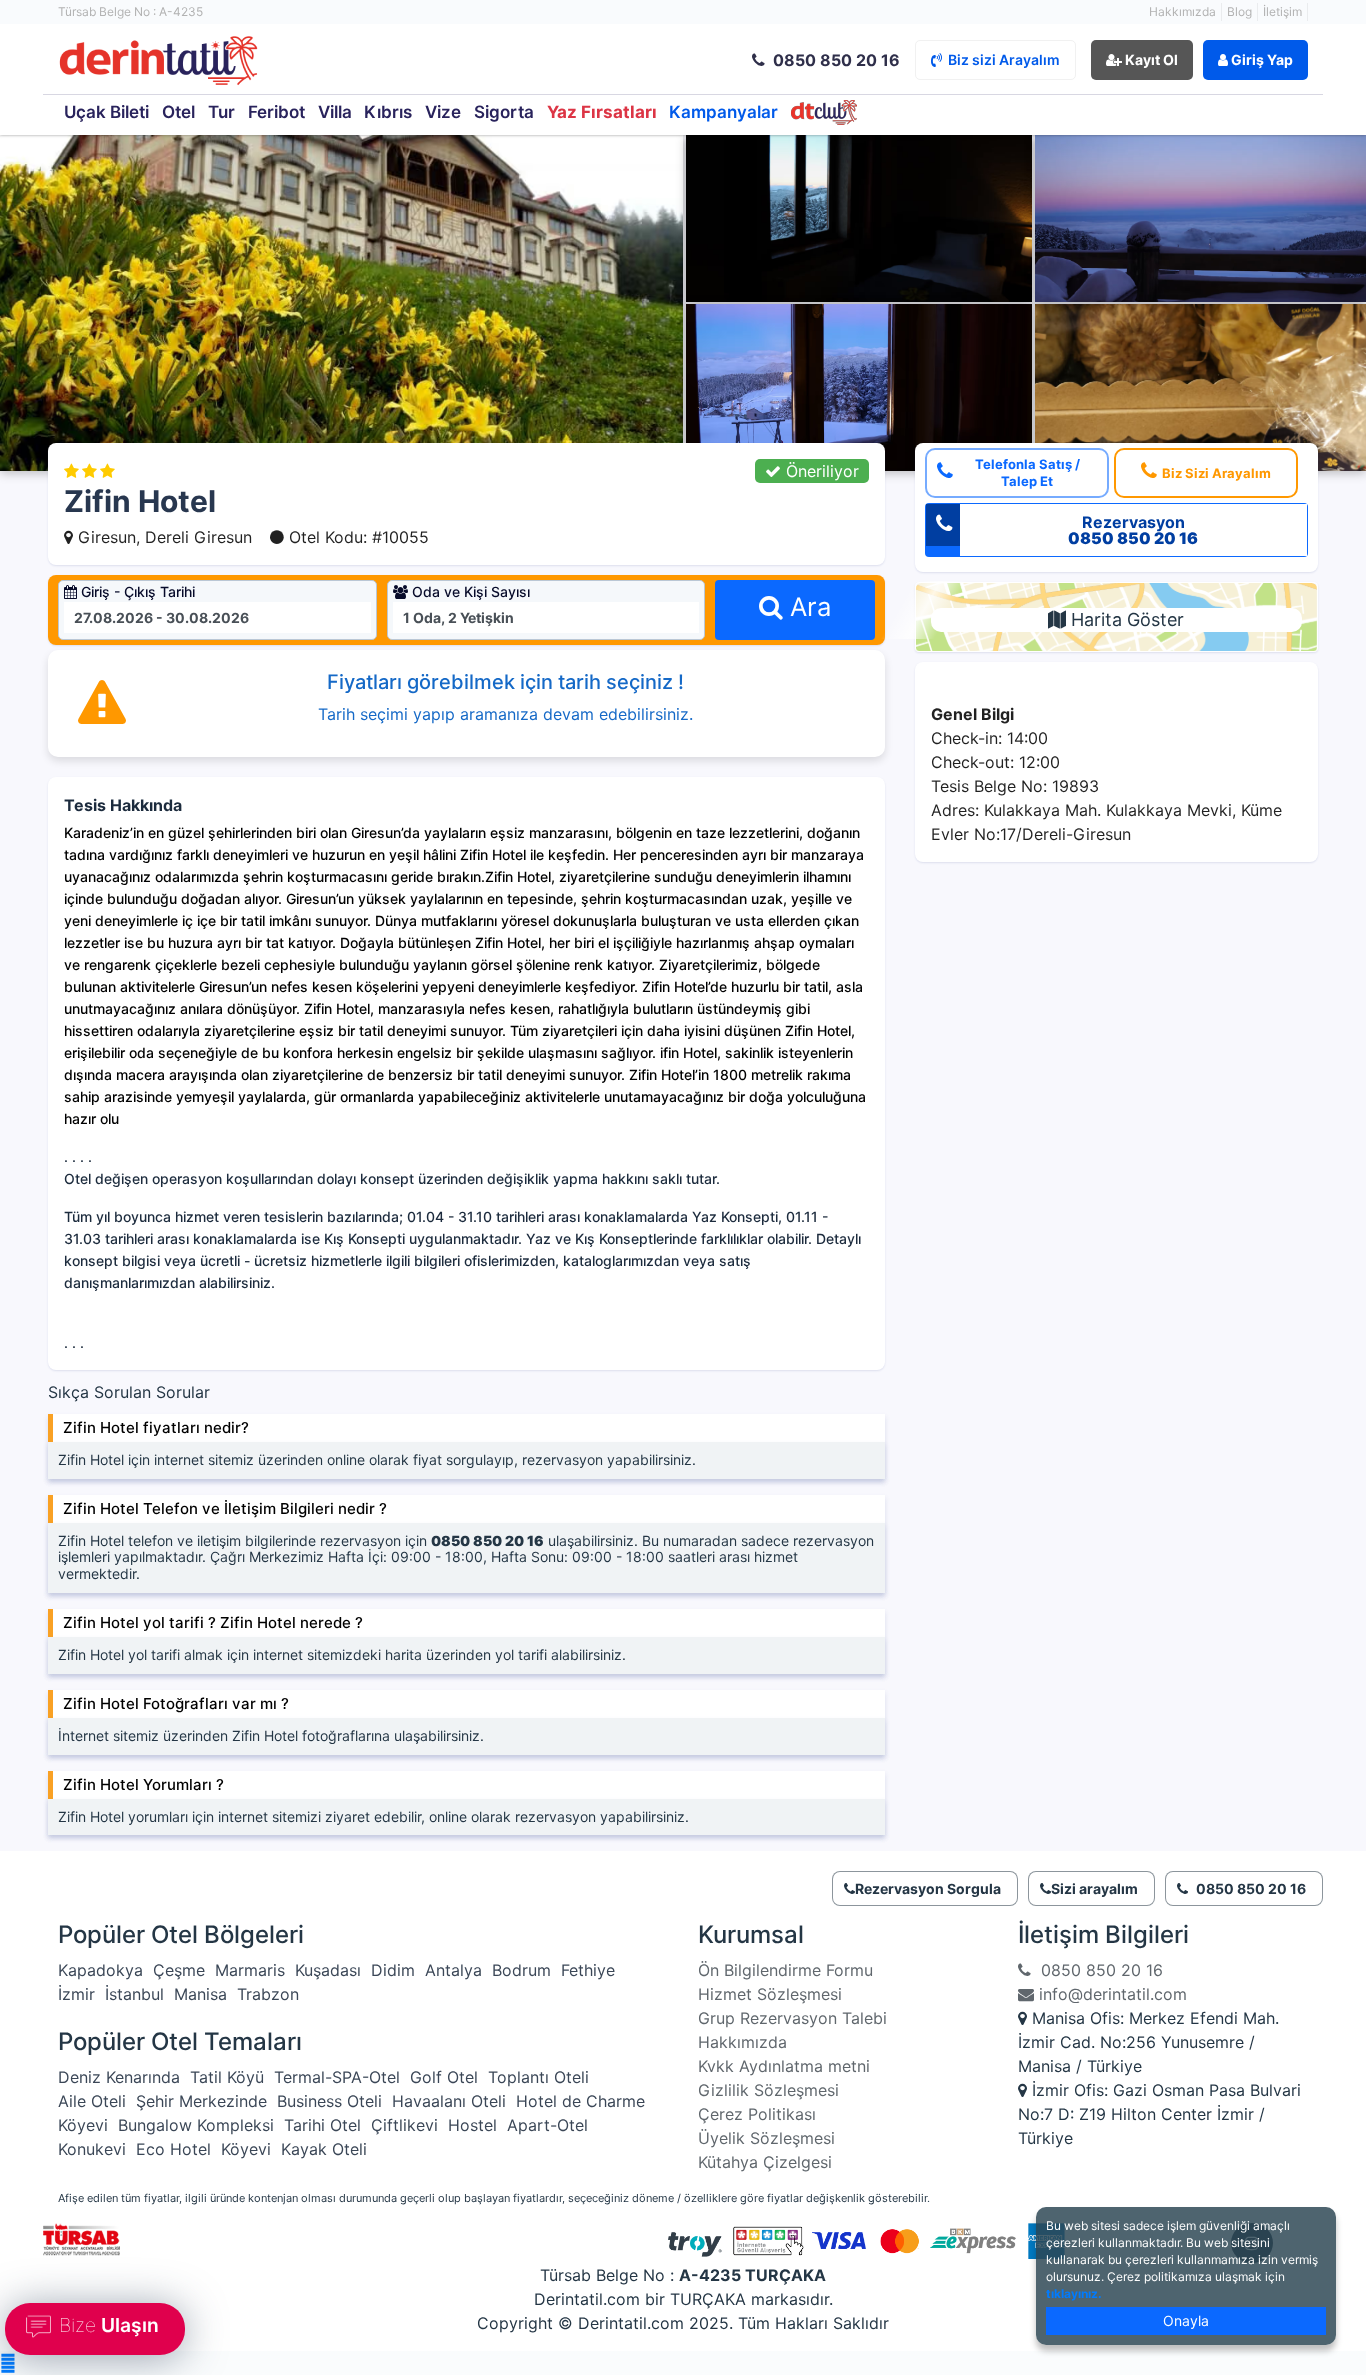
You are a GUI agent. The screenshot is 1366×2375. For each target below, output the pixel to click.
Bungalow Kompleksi (196, 2125)
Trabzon (268, 1994)
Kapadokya (100, 1970)
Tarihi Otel (322, 2125)
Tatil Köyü (227, 2077)
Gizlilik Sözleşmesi (768, 2090)
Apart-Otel (547, 2125)
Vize (443, 112)
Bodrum (521, 1970)
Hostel (472, 2125)
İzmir (76, 1994)
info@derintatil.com (1110, 1994)
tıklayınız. (1074, 2293)
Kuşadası (328, 1970)
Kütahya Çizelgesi (765, 2162)
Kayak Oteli (324, 2149)
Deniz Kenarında (119, 2077)
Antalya (453, 1970)
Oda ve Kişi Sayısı (469, 591)
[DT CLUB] (824, 112)
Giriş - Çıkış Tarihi (136, 591)
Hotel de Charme (580, 2101)
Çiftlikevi (404, 2125)
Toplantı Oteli (538, 2077)
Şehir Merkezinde (201, 2101)
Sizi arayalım (1094, 1888)
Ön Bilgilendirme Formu (785, 1970)
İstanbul (134, 1994)
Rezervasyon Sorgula (928, 1888)
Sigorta (504, 112)
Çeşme (179, 1970)
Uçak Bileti (106, 112)
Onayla (1186, 2320)
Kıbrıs (388, 112)
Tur (221, 112)
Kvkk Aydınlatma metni (784, 2066)
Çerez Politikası (757, 2114)
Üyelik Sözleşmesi (766, 2138)
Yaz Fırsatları (602, 112)
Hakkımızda (1182, 11)
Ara (807, 606)
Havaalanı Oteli (449, 2101)
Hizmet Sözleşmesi (770, 1994)
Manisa (200, 1994)
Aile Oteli (92, 2101)
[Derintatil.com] (271, 61)
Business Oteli (329, 2101)
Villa (335, 112)
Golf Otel (444, 2077)
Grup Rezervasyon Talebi (792, 2018)
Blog (1239, 11)
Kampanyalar (723, 112)
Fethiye (588, 1970)
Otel (178, 112)
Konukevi (92, 2149)
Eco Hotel (173, 2149)
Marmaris (250, 1970)
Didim (393, 1970)
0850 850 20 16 (1097, 1970)
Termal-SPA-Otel (337, 2077)
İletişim (1282, 11)
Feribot (276, 112)
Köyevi (83, 2125)
